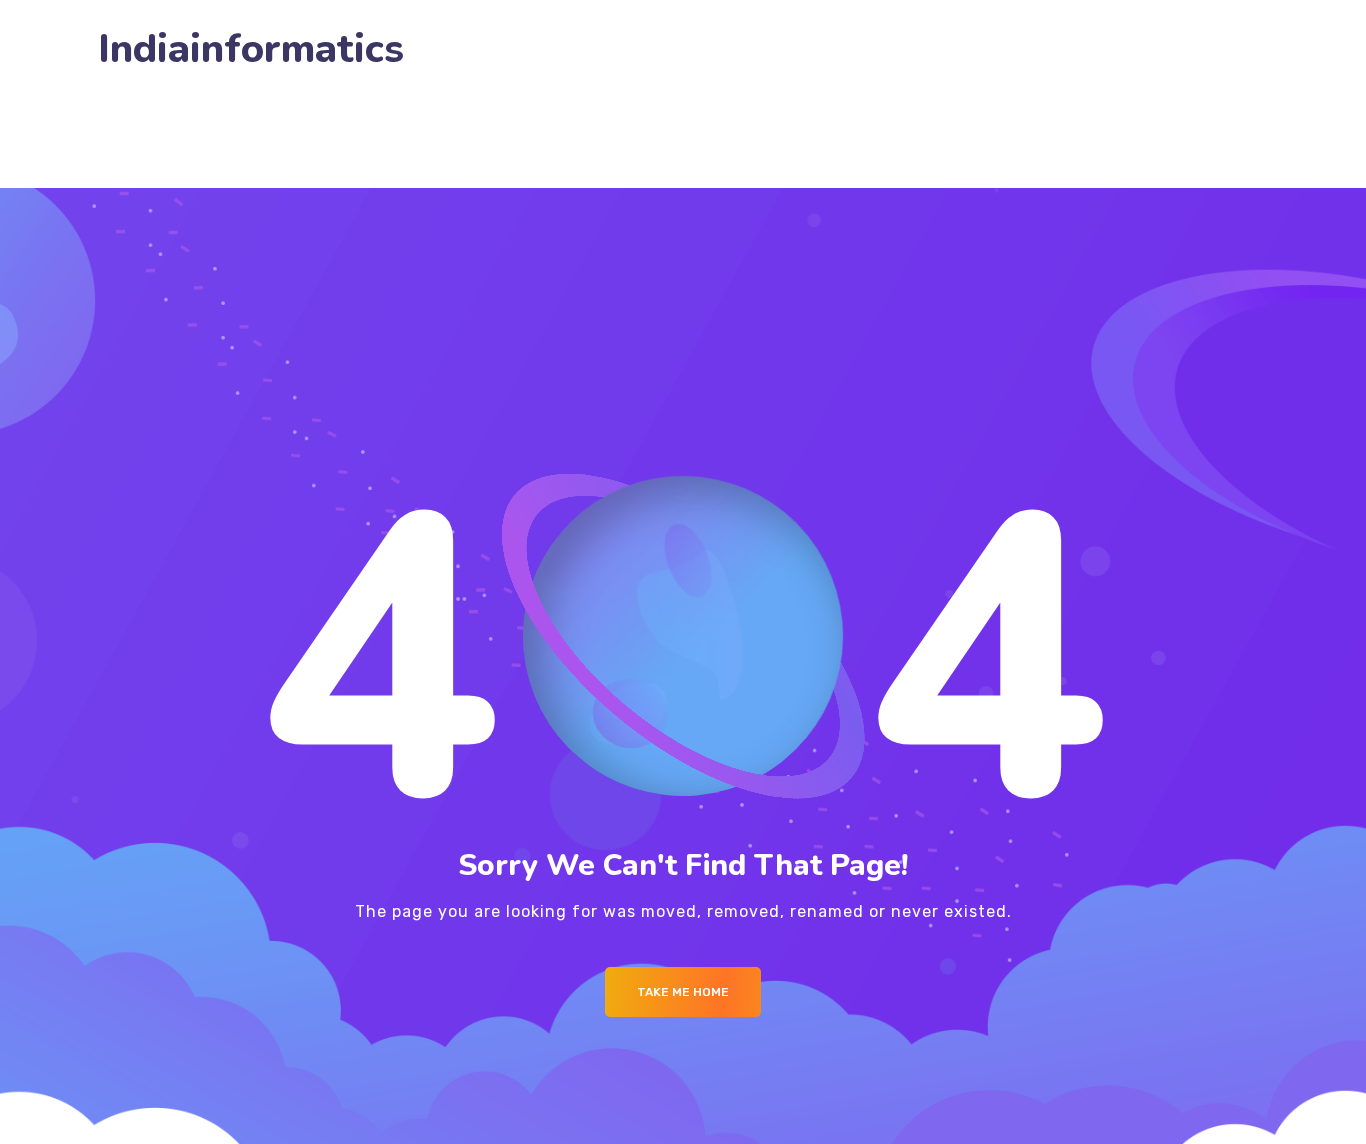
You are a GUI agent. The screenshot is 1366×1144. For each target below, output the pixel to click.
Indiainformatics (251, 49)
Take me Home (683, 992)
